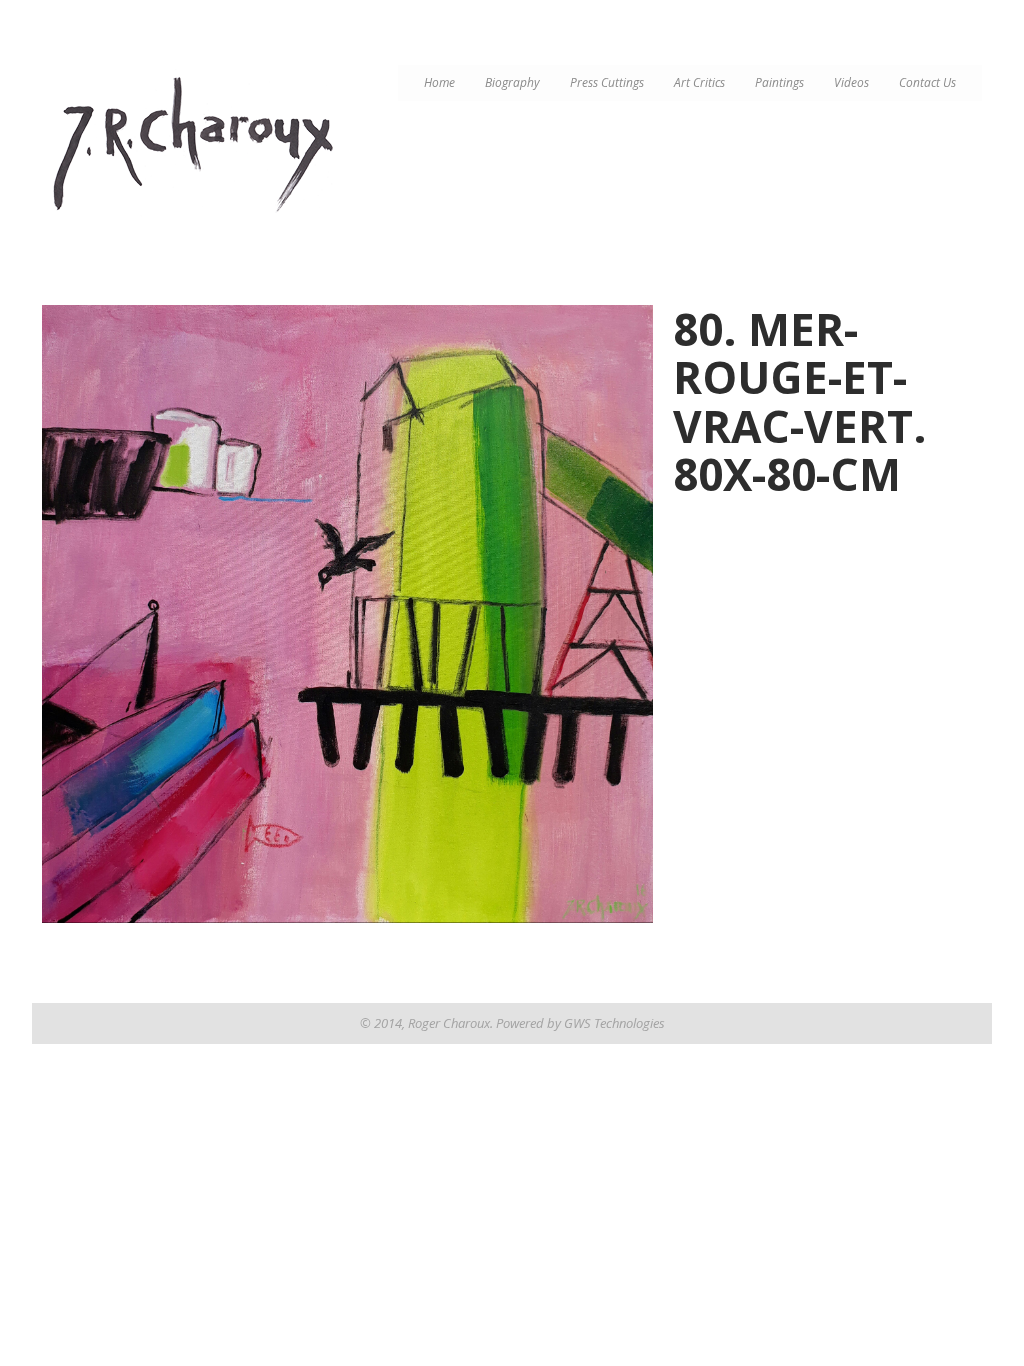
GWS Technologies (614, 1023)
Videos (851, 83)
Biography (512, 83)
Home (439, 83)
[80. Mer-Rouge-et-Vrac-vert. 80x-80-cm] (347, 614)
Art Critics (699, 83)
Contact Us (927, 83)
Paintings (779, 83)
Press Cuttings (607, 83)
